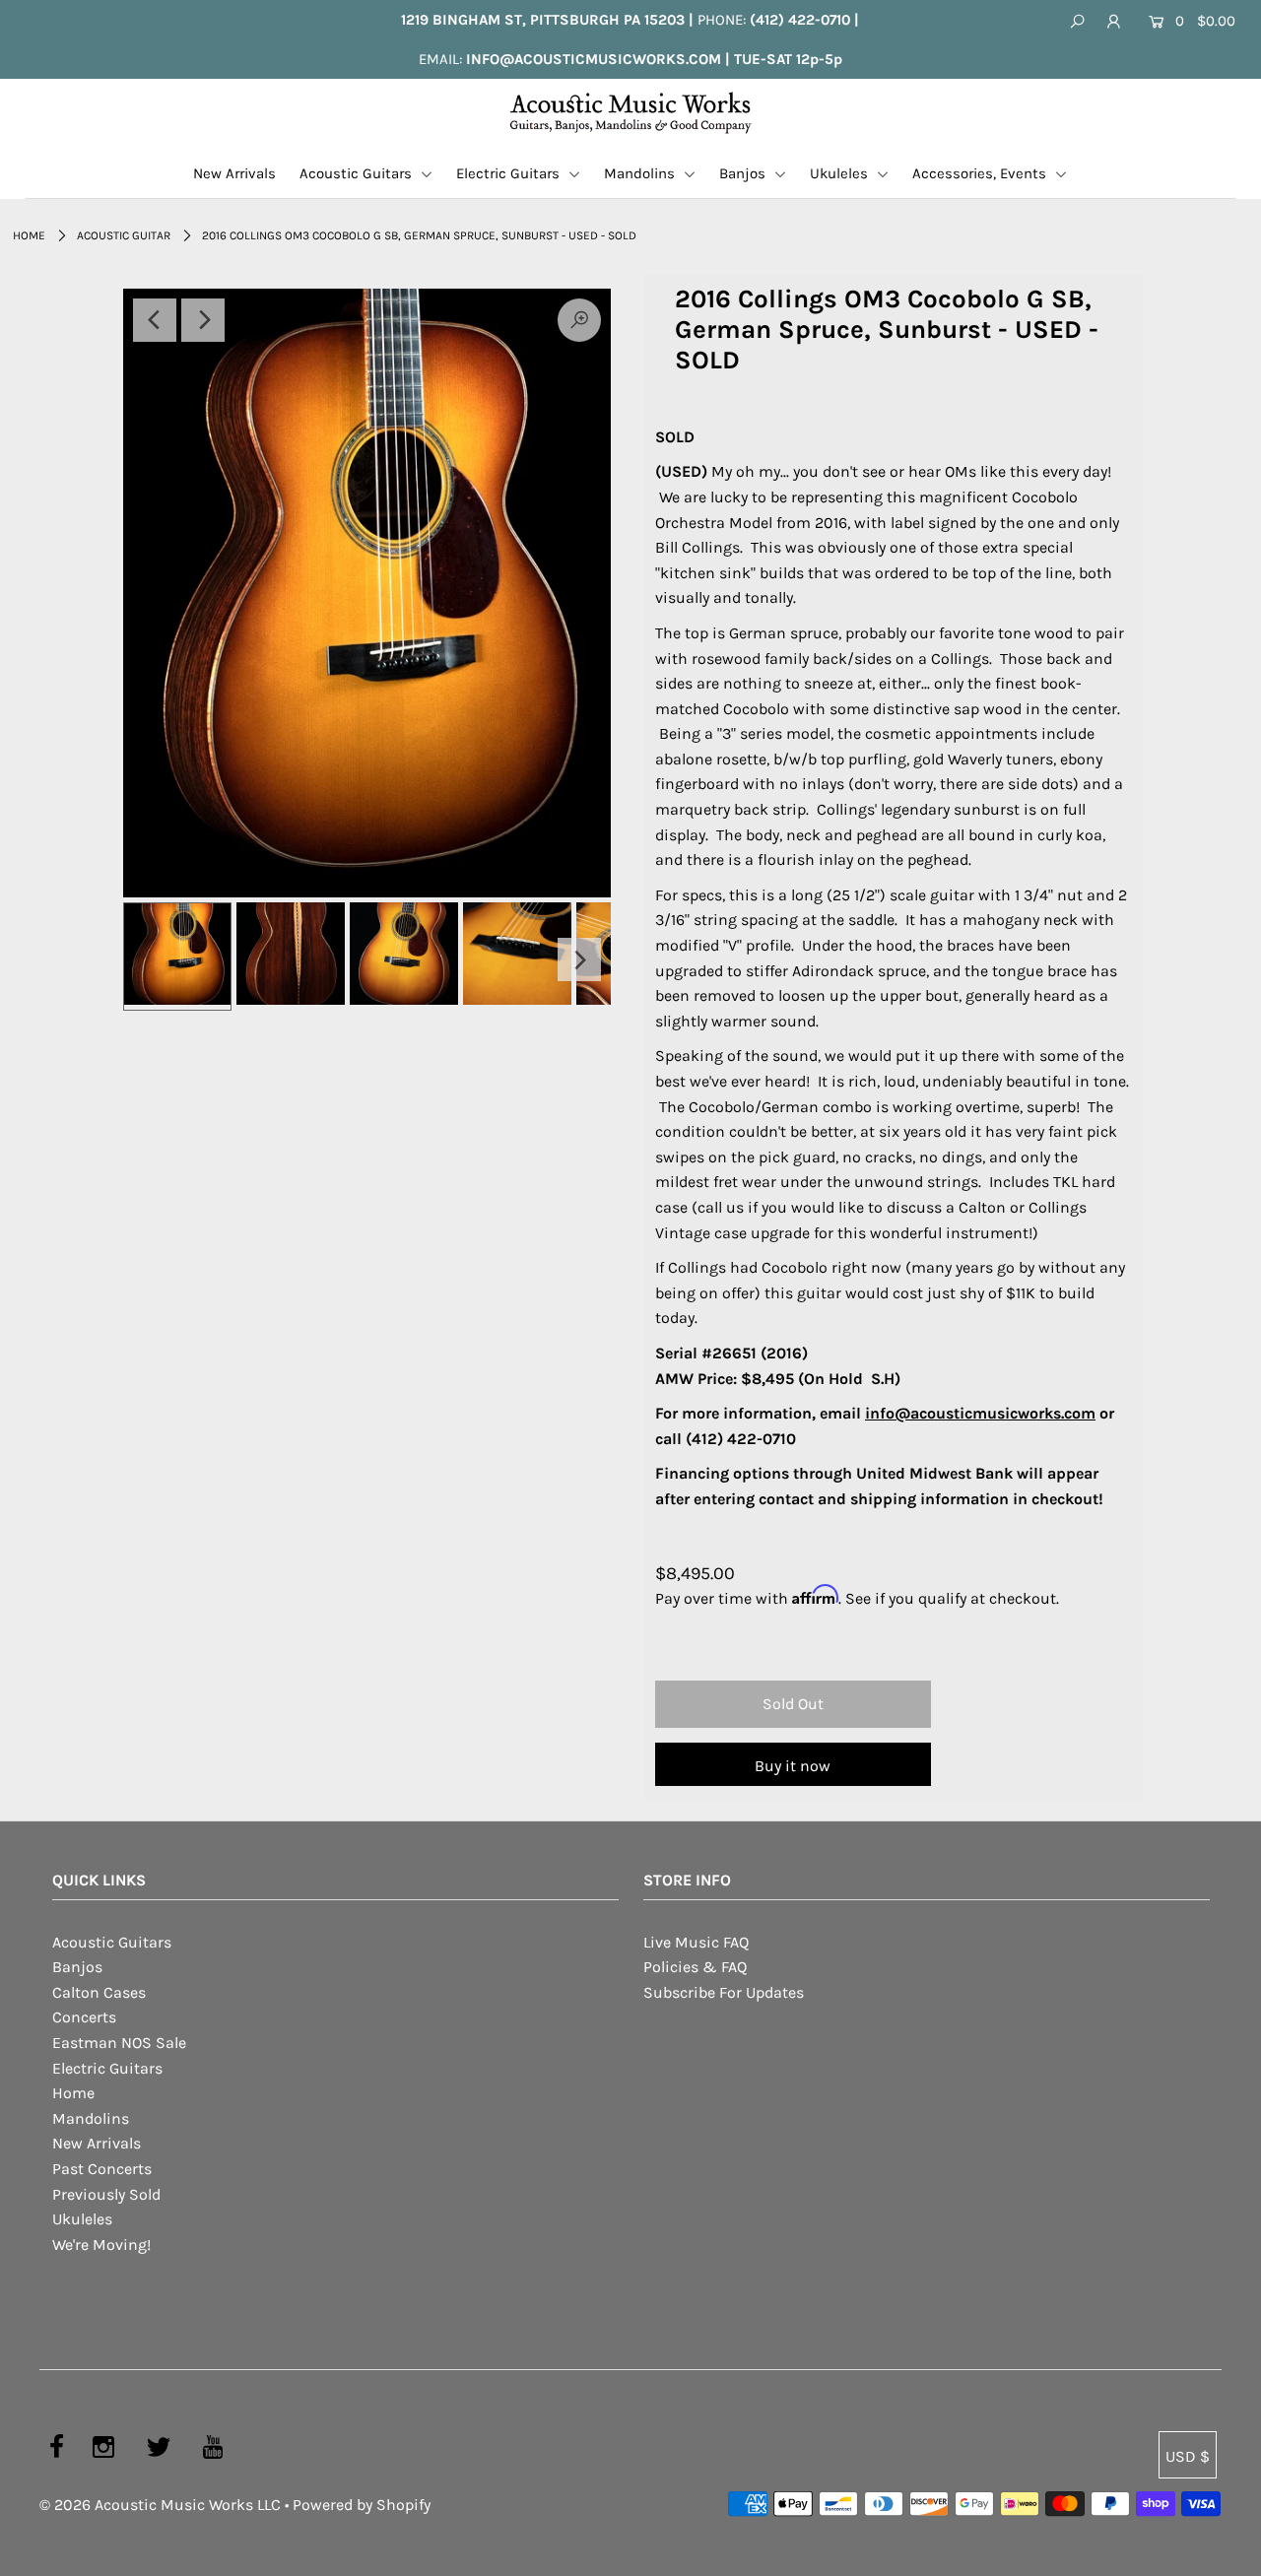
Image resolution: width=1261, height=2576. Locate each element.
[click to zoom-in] (367, 593)
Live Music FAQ (696, 1942)
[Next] (203, 320)
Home (29, 235)
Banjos (744, 173)
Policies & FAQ (695, 1967)
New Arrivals (234, 173)
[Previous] (155, 320)
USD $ (1188, 2456)
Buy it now (793, 1766)
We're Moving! (101, 2245)
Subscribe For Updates (724, 1992)
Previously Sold (106, 2194)
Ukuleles (841, 173)
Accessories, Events (981, 173)
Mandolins (641, 173)
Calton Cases (99, 1992)
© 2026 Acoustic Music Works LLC (160, 2505)
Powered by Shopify (362, 2505)
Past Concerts (102, 2169)
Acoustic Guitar (124, 235)
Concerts (84, 2017)
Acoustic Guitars (358, 173)
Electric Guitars (510, 173)
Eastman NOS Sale (119, 2043)
